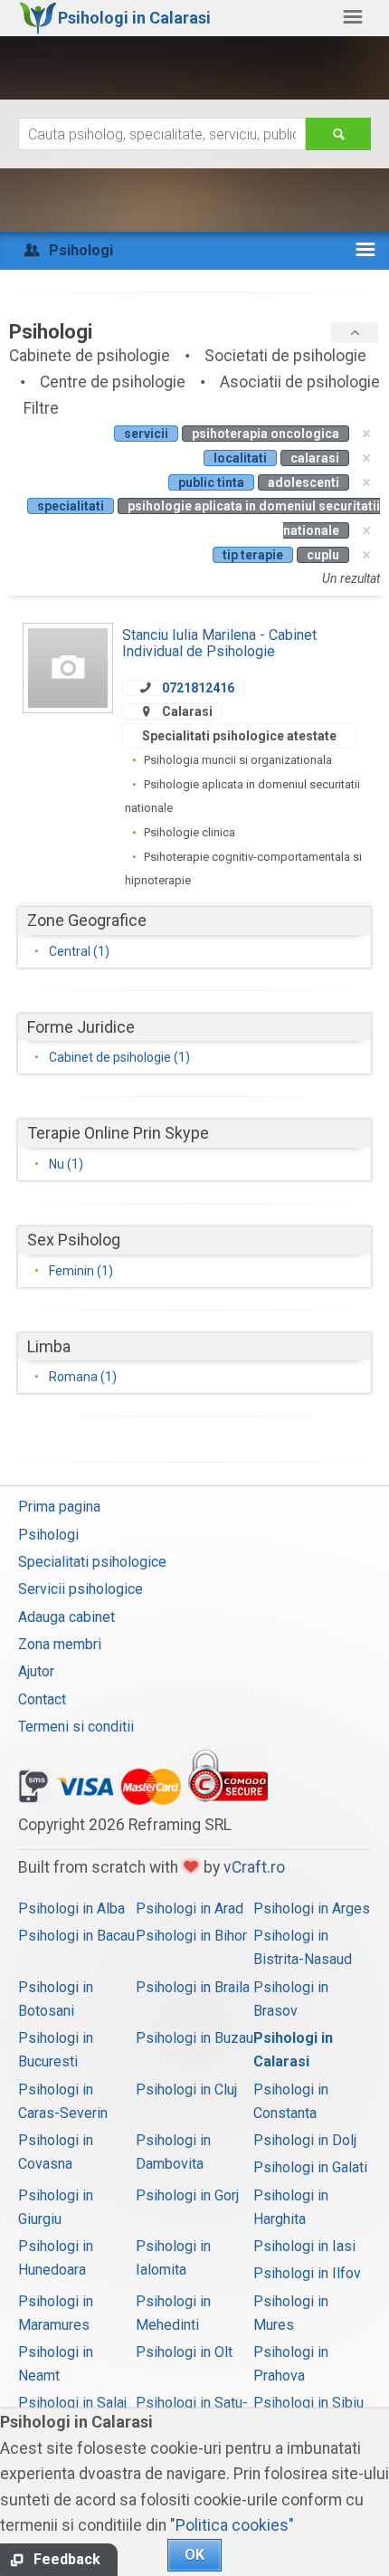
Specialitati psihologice (92, 1562)
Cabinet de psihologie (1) (119, 1057)
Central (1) (79, 951)
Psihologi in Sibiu (308, 2403)
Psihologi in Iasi (304, 2246)
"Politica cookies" (232, 2525)
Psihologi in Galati (310, 2167)
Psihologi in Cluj (186, 2089)
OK (194, 2555)
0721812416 (198, 688)
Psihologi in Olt (184, 2352)
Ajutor (36, 1671)
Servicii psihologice (81, 1589)
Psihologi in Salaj (72, 2403)
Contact (42, 1699)
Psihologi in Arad (190, 1908)
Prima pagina (59, 1507)
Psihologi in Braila (193, 1987)
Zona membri (60, 1644)
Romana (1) (83, 1377)
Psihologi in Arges (312, 1908)
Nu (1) (66, 1164)
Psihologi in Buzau (194, 2038)
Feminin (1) (81, 1271)
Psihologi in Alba (71, 1908)
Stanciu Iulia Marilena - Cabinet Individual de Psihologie (219, 643)
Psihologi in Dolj (305, 2140)
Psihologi (48, 1535)
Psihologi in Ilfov (307, 2273)
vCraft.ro (254, 1867)
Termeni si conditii (76, 1727)
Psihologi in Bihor (191, 1936)
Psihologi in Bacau (76, 1936)
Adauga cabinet (66, 1617)
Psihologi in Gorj (187, 2195)
